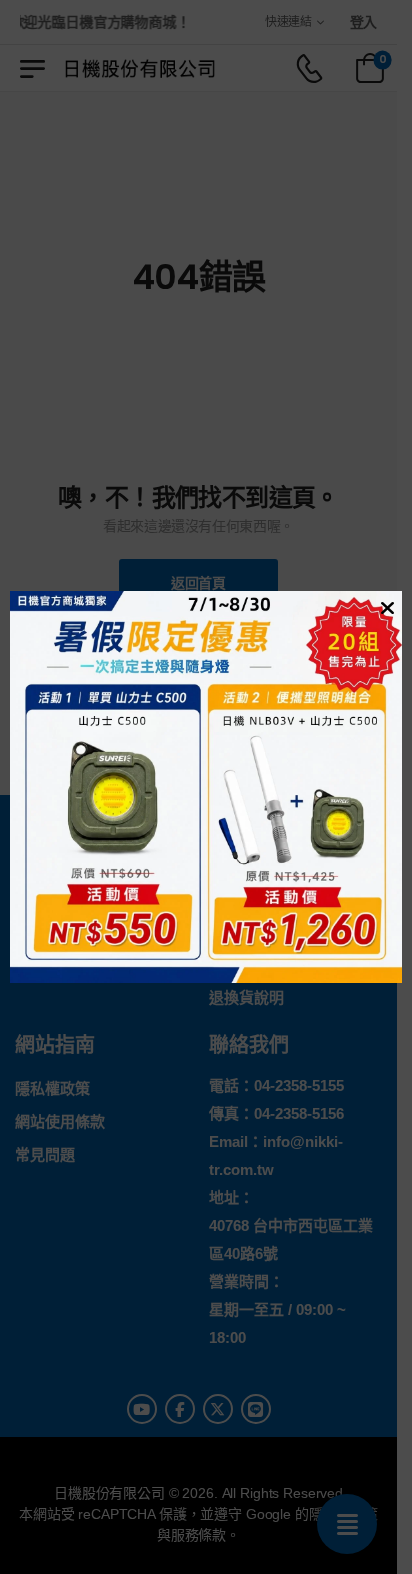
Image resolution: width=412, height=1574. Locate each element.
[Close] (385, 607)
